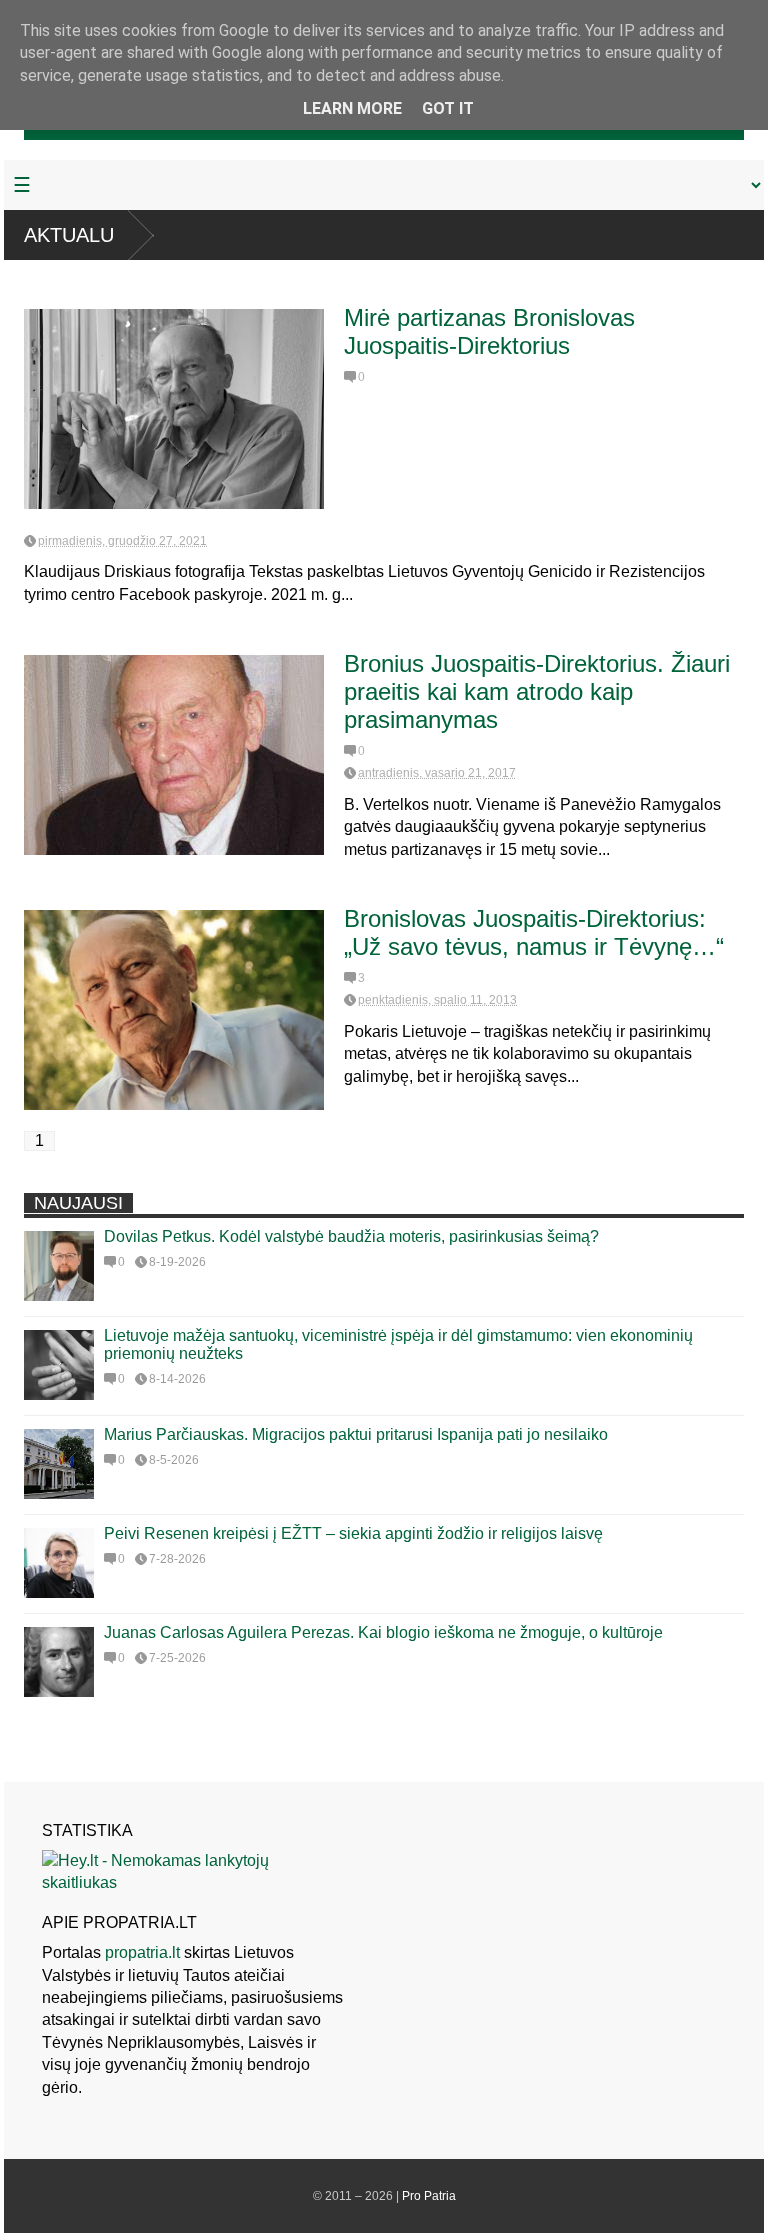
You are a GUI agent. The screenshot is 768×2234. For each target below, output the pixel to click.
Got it (448, 108)
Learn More (352, 108)
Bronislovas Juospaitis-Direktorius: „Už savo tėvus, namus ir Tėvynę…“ (534, 932)
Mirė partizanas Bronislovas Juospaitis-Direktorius (489, 331)
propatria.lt (142, 1952)
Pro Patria (429, 2196)
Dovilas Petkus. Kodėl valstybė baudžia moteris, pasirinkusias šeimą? (351, 1236)
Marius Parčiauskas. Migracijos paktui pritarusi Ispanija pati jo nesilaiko (356, 1434)
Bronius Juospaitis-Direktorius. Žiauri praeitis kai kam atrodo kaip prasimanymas (537, 691)
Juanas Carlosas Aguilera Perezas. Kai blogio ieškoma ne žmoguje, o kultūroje (383, 1632)
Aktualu (69, 235)
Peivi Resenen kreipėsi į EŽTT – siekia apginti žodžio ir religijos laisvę (353, 1533)
